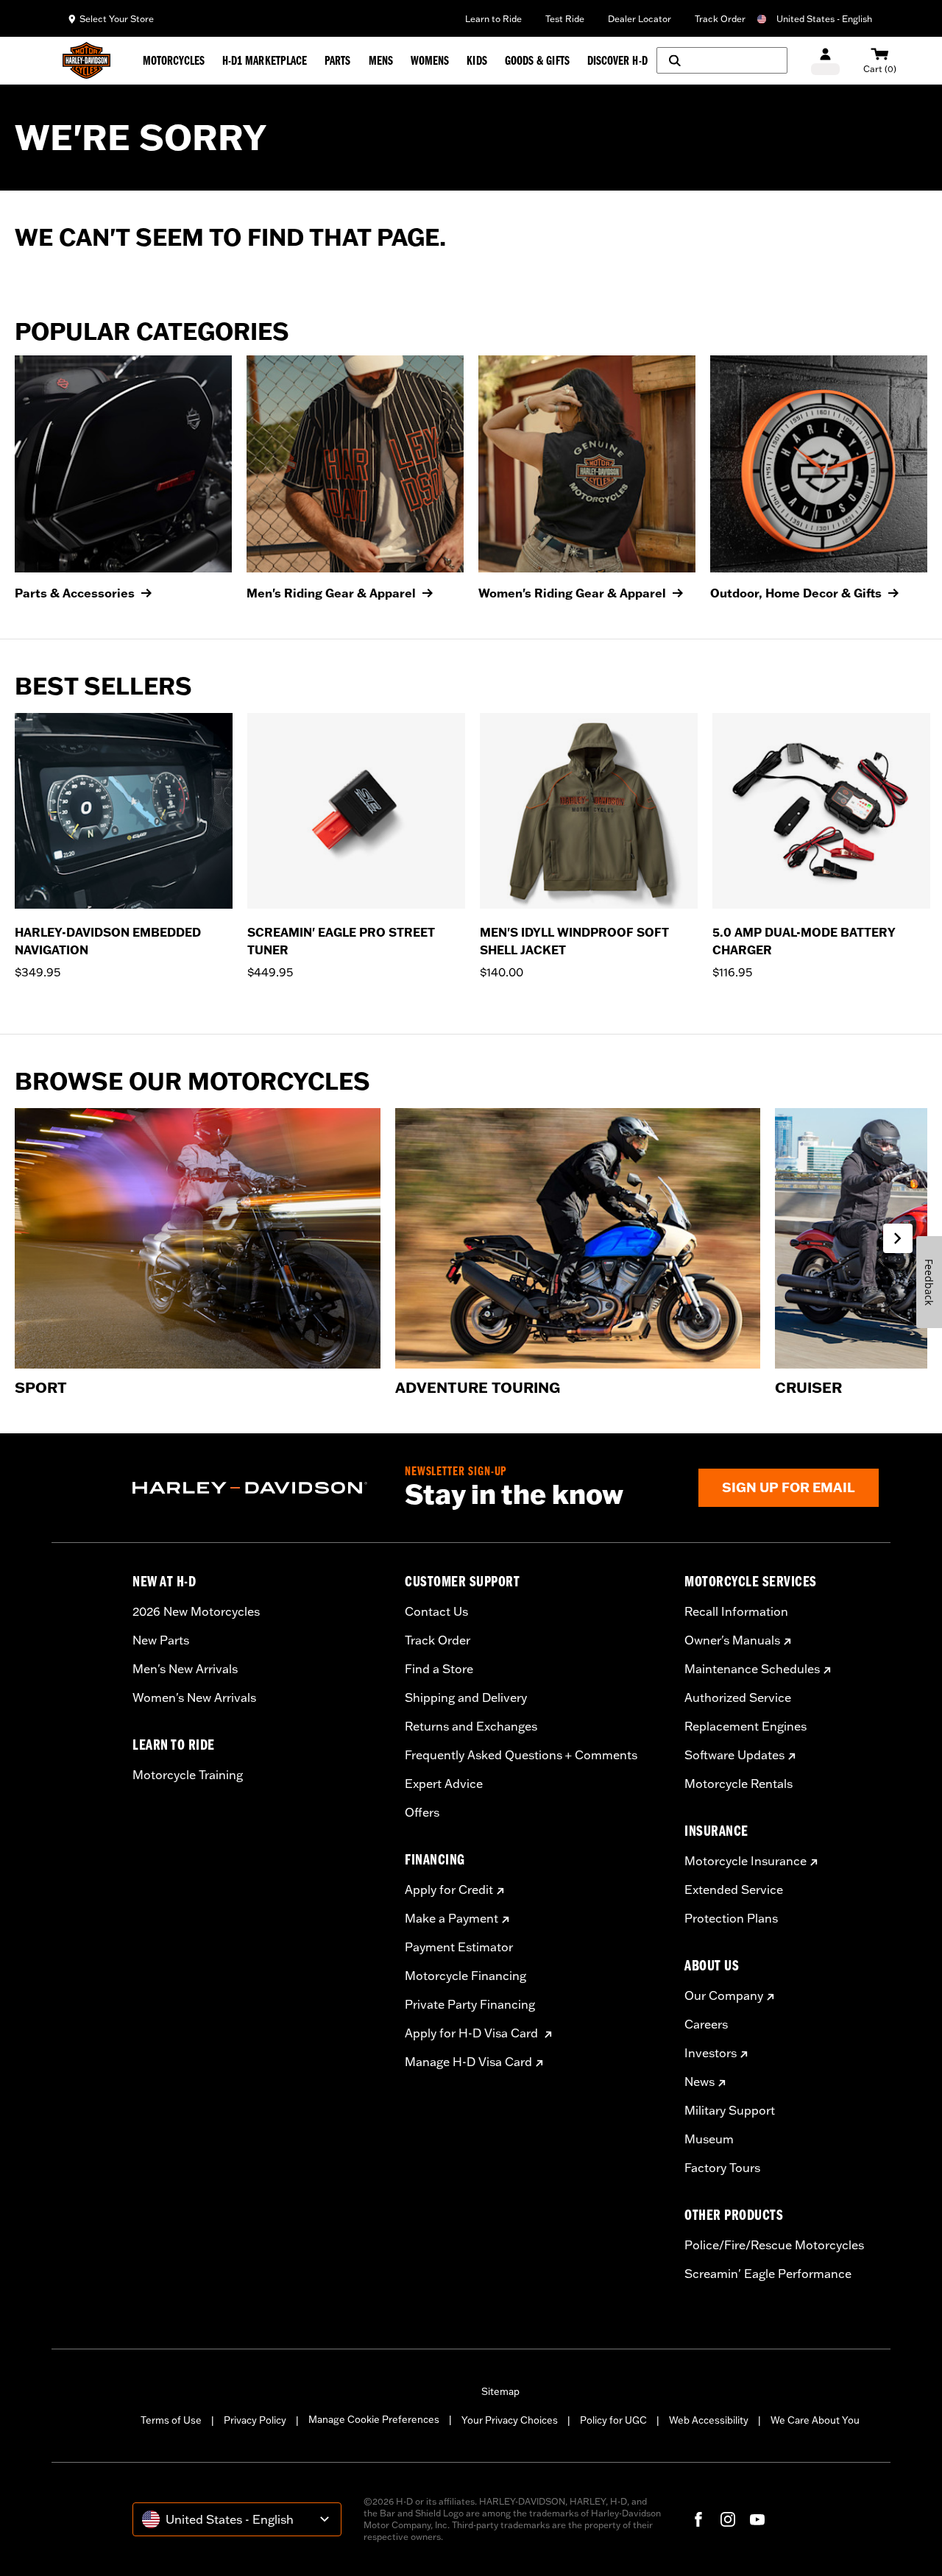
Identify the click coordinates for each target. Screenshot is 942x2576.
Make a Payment (451, 1918)
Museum (709, 2139)
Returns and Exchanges (471, 1726)
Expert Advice (444, 1784)
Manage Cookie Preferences (374, 2419)
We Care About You (815, 2420)
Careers (706, 2024)
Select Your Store (117, 19)
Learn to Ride (493, 19)
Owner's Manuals (732, 1640)
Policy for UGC (613, 2420)
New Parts (161, 1640)
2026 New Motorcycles (196, 1611)
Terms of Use (171, 2420)
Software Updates (734, 1755)
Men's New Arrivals (185, 1669)
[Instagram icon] (728, 2519)
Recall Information (736, 1611)
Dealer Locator (640, 19)
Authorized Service (738, 1697)
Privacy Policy (255, 2420)
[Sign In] (825, 61)
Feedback (929, 1282)
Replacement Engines (746, 1726)
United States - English (824, 19)
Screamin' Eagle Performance (768, 2274)
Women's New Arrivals (194, 1697)
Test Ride (565, 19)
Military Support (730, 2110)
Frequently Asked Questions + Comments (521, 1755)
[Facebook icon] (698, 2519)
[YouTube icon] (757, 2519)
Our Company (724, 1995)
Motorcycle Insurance (746, 1861)
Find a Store (439, 1669)
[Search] (722, 60)
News (700, 2082)
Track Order (720, 19)
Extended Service (734, 1890)
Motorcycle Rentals (739, 1784)
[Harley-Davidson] (258, 1488)
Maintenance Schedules (752, 1669)
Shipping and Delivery (466, 1697)
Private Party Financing (470, 2004)
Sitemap (500, 2391)
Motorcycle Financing (465, 1976)
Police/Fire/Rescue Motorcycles (774, 2245)
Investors (711, 2053)
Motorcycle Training (188, 1775)
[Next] (913, 856)
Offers (422, 1812)
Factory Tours (722, 2168)
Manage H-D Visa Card (468, 2062)
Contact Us (436, 1611)
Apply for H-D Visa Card (473, 2033)
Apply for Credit (449, 1890)
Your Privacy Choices (510, 2420)
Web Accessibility (709, 2420)
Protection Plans (731, 1918)
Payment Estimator (459, 1947)
